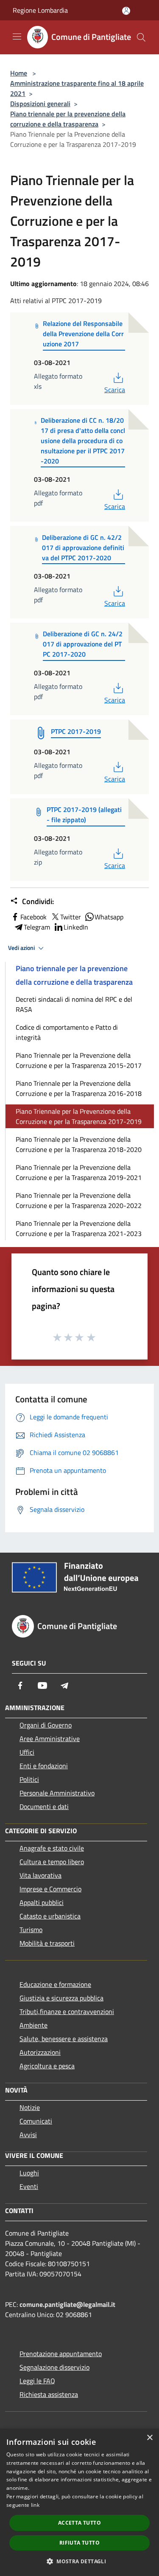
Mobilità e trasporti (47, 1943)
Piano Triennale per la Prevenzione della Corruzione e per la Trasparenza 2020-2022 (79, 1200)
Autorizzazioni (40, 2052)
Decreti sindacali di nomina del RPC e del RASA (74, 1004)
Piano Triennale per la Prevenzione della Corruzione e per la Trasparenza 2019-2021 (79, 1172)
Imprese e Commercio (50, 1889)
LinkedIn (76, 927)
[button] (79, 2561)
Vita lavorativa (40, 1875)
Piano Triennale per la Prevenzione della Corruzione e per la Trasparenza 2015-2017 (79, 1060)
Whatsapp (109, 917)
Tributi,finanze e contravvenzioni (67, 2011)
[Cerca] (141, 37)
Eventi (29, 2186)
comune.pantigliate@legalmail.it (67, 2304)
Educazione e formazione (55, 1984)
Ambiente (33, 2025)
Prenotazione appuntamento (61, 2354)
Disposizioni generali (40, 104)
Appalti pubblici (42, 1902)
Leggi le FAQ (37, 2381)
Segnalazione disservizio (54, 2367)
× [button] (149, 2438)
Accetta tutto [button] (79, 2523)
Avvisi (28, 2135)
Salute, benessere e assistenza (64, 2039)
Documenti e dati (44, 1806)
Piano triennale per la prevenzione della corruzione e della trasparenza (68, 119)
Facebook (33, 917)
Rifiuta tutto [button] (79, 2543)
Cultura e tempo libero (52, 1862)
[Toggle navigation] (17, 37)
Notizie (30, 2107)
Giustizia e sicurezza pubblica (61, 1998)
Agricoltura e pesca (47, 2066)
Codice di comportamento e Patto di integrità (67, 1032)
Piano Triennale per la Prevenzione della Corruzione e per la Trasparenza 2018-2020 (79, 1144)
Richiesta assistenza (49, 2394)
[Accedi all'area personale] (126, 11)
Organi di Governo (46, 1725)
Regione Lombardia (40, 10)
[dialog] (79, 2502)
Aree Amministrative (50, 1739)
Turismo (31, 1930)
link (35, 2505)
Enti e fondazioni (44, 1766)
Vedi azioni (22, 948)
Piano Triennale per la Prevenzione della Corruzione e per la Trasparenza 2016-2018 (79, 1088)
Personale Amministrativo (57, 1793)
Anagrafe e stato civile (52, 1848)
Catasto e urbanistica (50, 1916)
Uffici (27, 1752)
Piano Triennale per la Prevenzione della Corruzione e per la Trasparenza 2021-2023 (79, 1228)
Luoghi (29, 2173)
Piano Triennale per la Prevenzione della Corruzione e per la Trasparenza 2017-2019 (79, 1116)
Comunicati (36, 2121)
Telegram (37, 927)
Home (19, 73)
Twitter (71, 917)
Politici (29, 1779)
